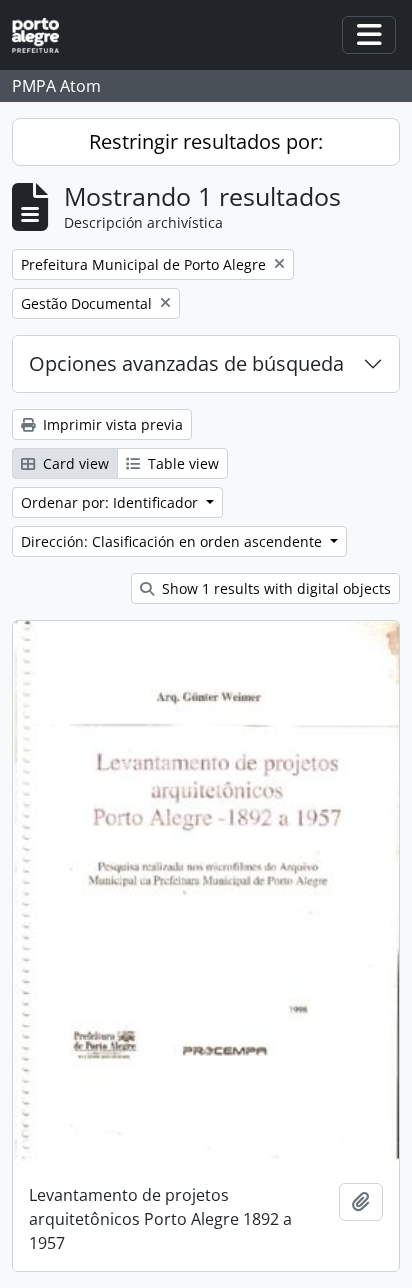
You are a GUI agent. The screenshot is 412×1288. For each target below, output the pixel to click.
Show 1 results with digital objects (274, 588)
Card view (74, 463)
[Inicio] (43, 35)
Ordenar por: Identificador (111, 502)
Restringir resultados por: (206, 141)
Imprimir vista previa (111, 424)
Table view (181, 463)
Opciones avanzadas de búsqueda (186, 363)
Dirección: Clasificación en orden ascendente (173, 541)
